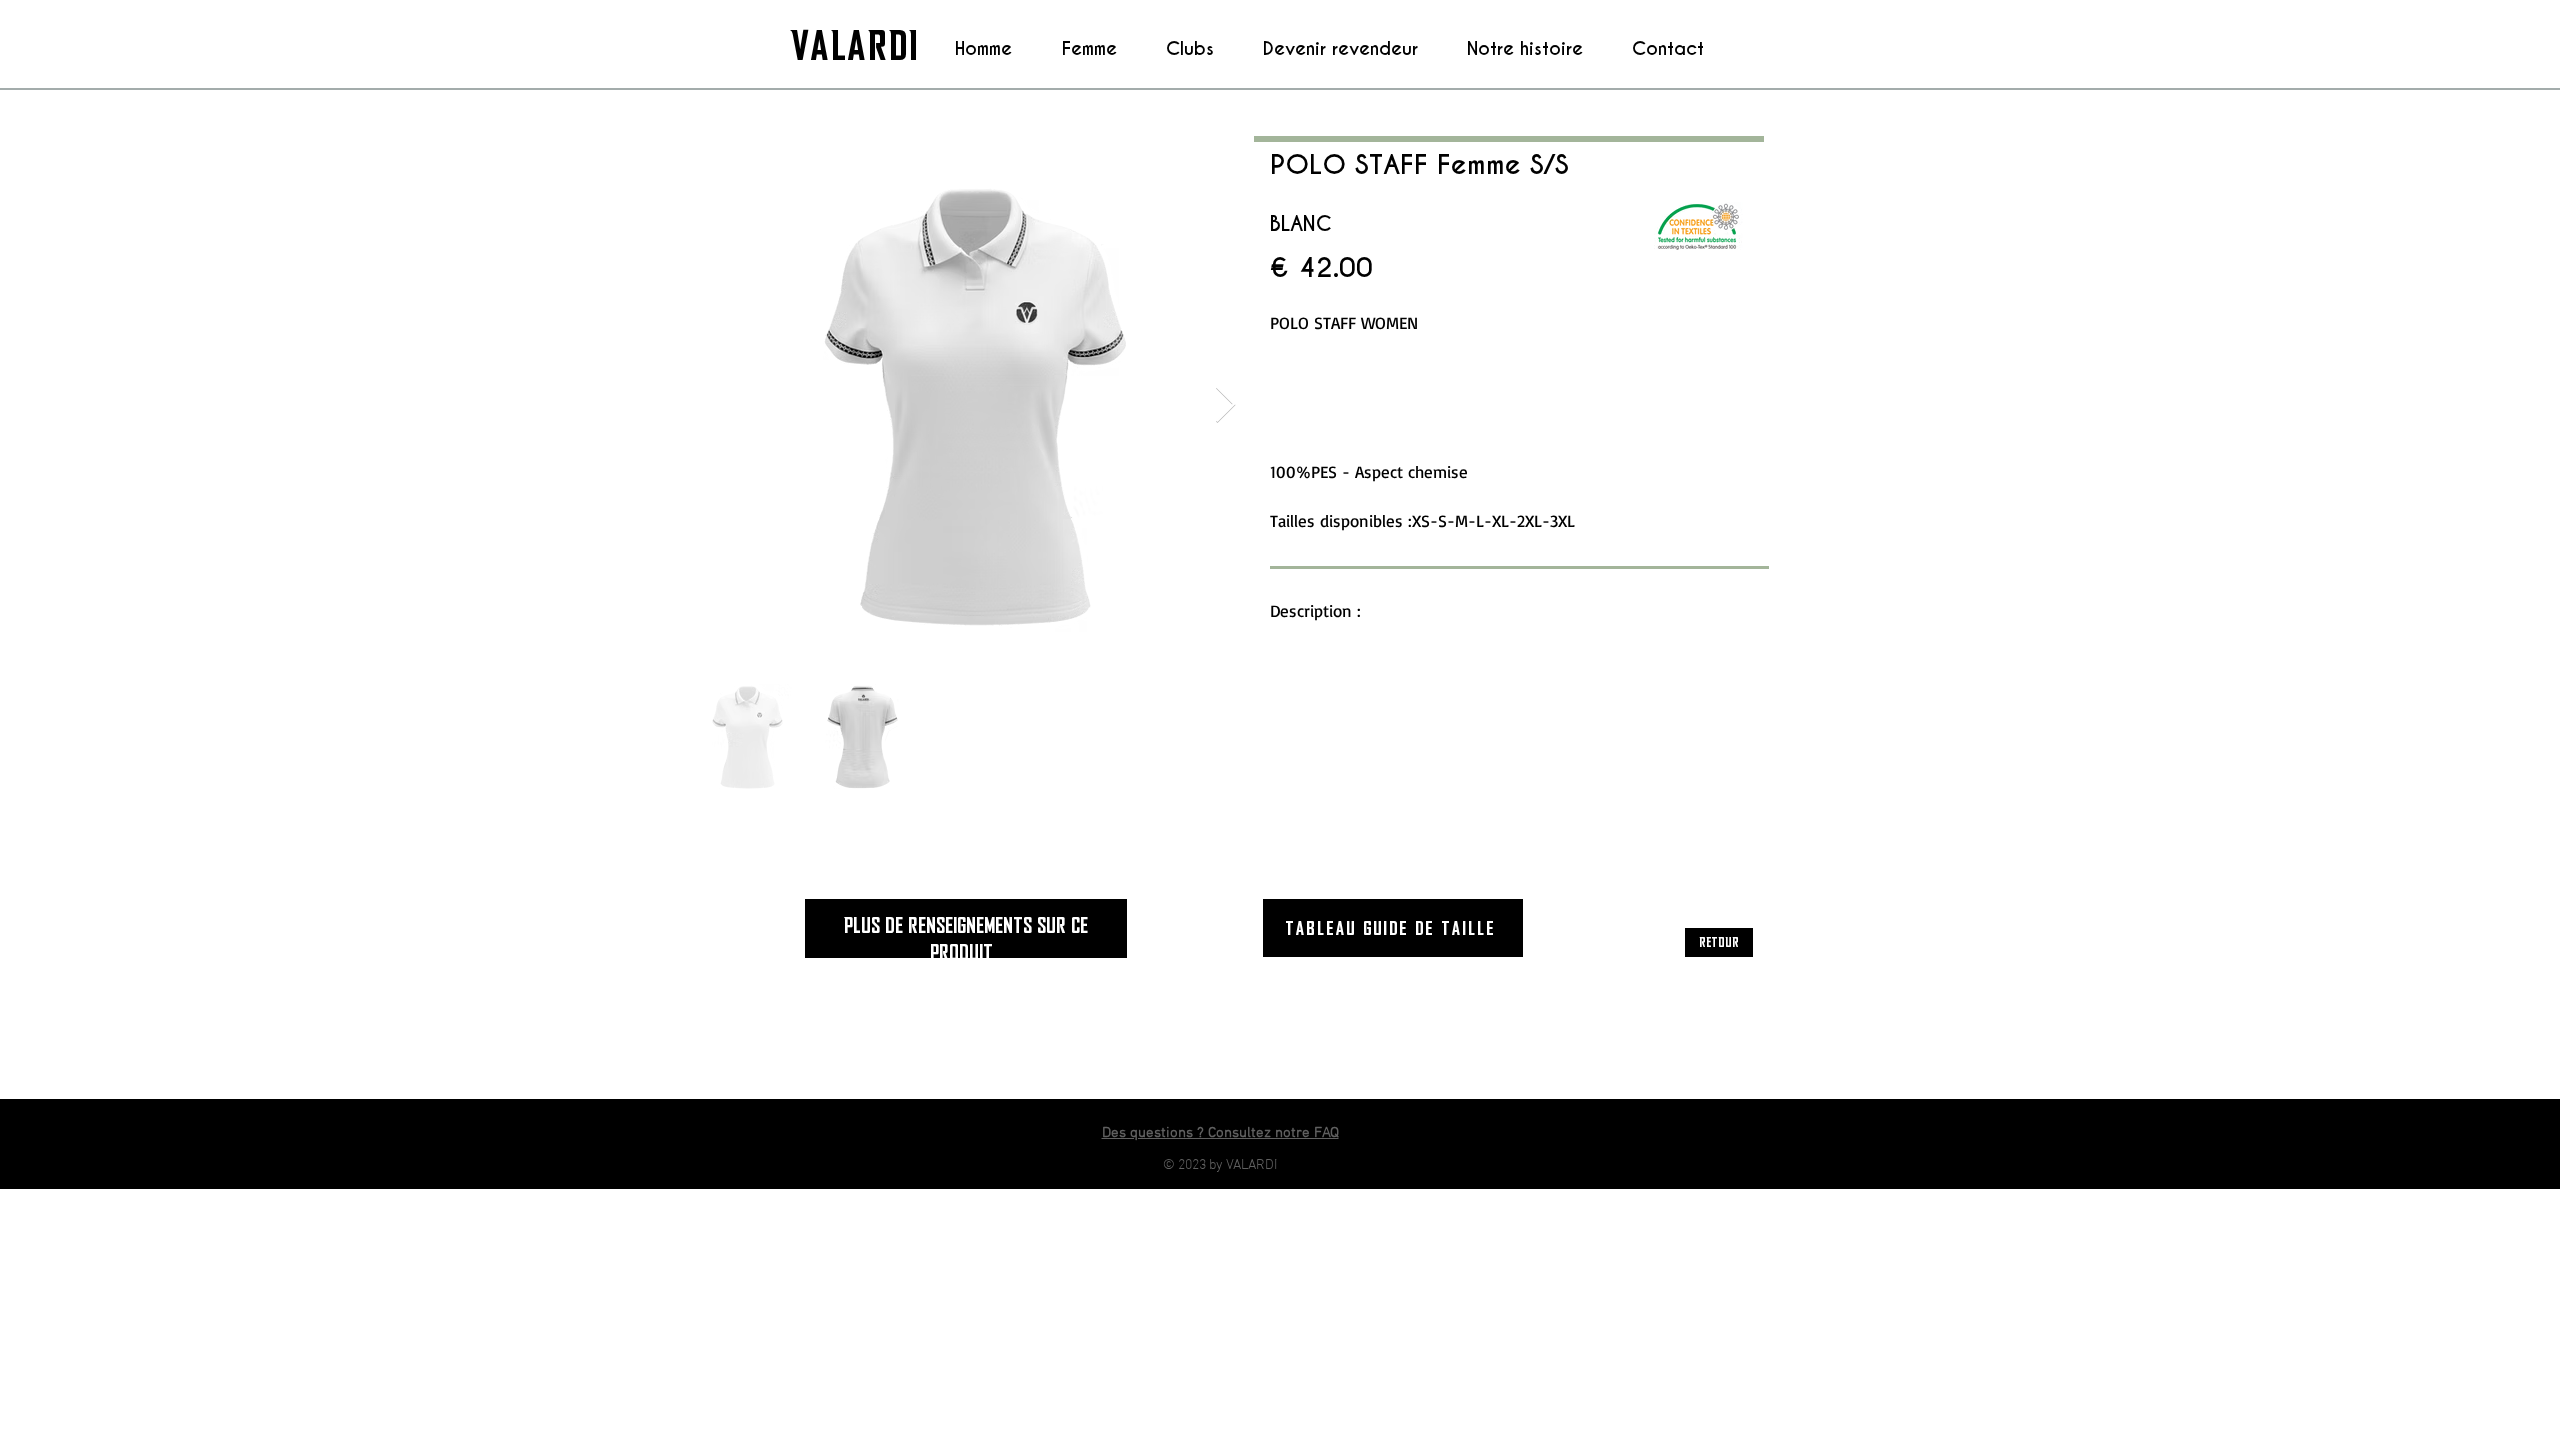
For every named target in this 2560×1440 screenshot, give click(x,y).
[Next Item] (1225, 405)
